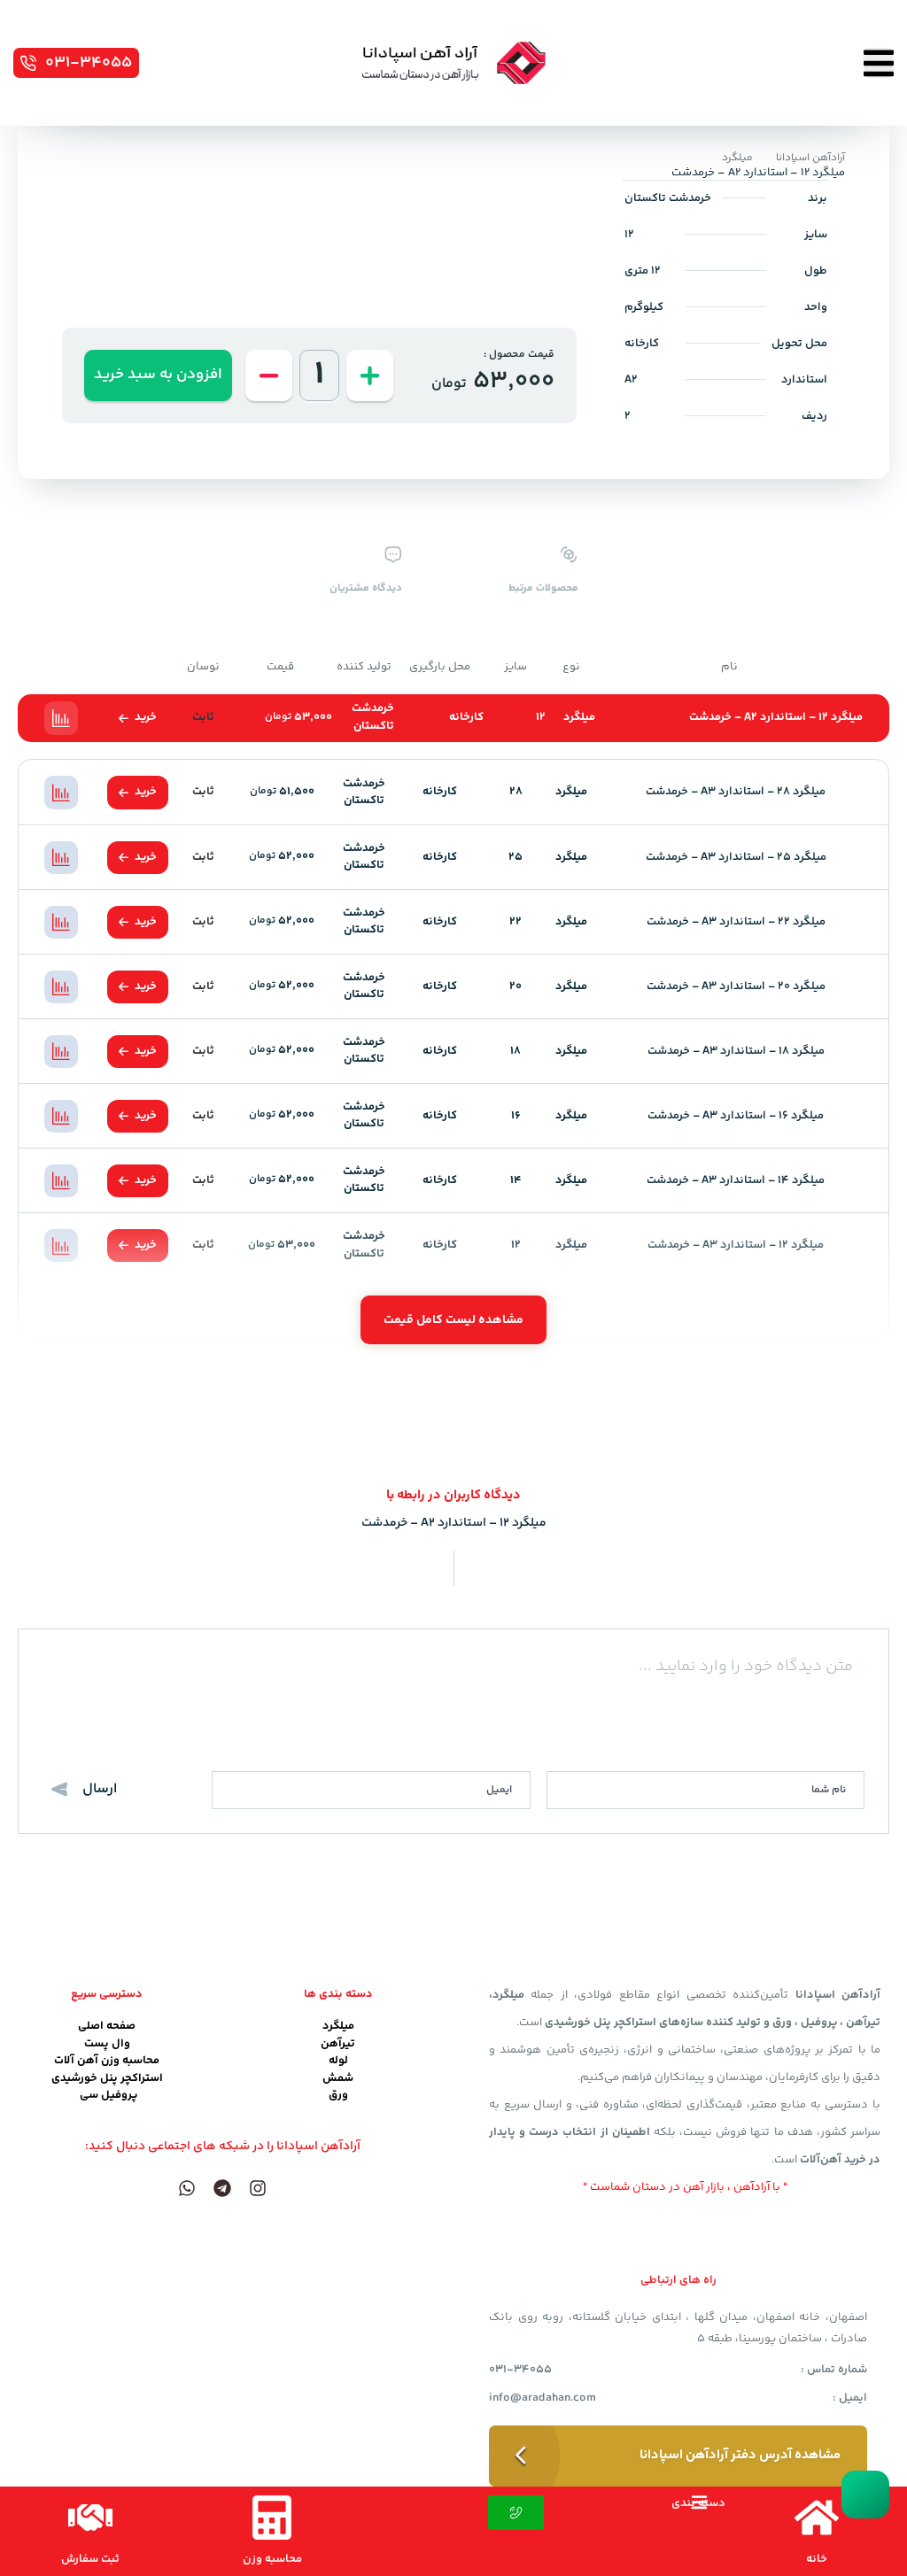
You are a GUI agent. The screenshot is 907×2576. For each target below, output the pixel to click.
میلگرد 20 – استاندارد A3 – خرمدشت (736, 986)
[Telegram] (222, 2188)
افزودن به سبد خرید (158, 375)
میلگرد (737, 158)
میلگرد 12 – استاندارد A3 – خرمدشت (736, 1245)
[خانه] (817, 2518)
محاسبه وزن (272, 2559)
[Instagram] (258, 2188)
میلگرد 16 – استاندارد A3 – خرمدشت (736, 1116)
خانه (817, 2559)
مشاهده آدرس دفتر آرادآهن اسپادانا (740, 2455)
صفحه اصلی (107, 2026)
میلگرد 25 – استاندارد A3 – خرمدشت (736, 857)
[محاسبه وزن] (272, 2518)
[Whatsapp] (187, 2188)
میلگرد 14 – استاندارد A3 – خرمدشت (736, 1180)
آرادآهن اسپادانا (810, 158)
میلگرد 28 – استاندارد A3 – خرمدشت (736, 792)
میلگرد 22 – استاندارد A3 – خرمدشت (736, 922)
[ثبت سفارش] (90, 2518)
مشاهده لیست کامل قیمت (453, 1320)
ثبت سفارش (90, 2559)
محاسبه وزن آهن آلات (107, 2061)
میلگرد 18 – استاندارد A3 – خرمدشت (736, 1051)
